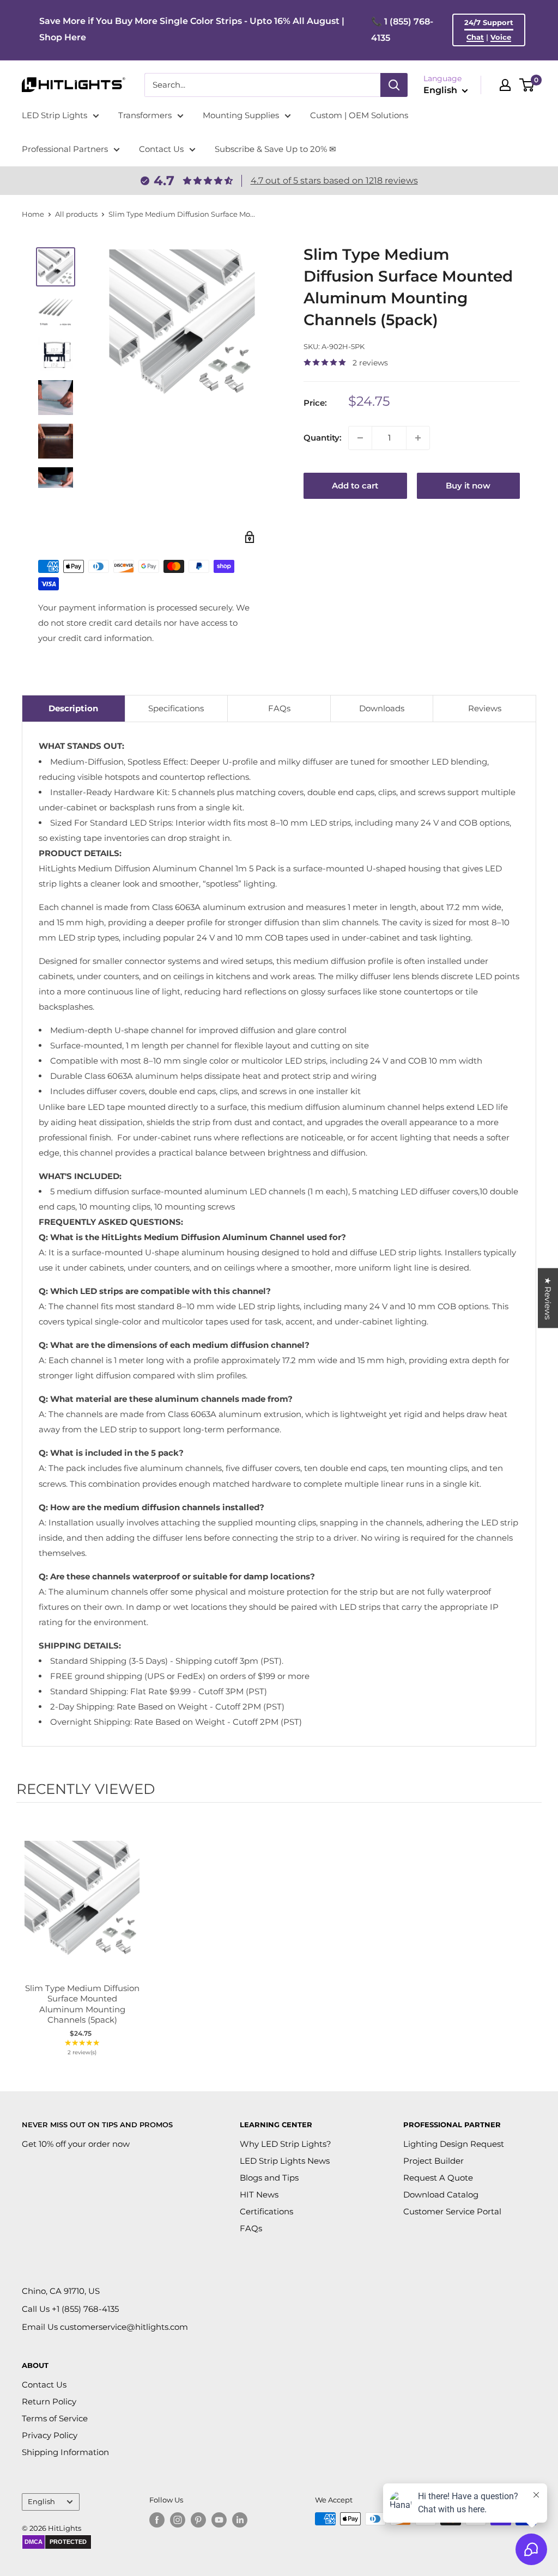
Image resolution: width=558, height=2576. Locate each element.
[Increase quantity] (418, 438)
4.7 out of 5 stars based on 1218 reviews (334, 181)
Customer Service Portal (452, 2211)
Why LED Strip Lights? (286, 2144)
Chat (475, 37)
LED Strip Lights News (285, 2161)
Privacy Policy (50, 2435)
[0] (527, 85)
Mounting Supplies (241, 115)
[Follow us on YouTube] (219, 2520)
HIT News (259, 2195)
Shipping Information (65, 2452)
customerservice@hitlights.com (124, 2327)
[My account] (505, 85)
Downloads (382, 708)
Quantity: (323, 438)
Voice (501, 37)
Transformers (145, 115)
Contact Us (161, 149)
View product (77, 1910)
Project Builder (433, 2161)
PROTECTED (68, 2542)
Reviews (485, 708)
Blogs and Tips (269, 2178)
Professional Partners (65, 149)
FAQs (279, 708)
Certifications (266, 2211)
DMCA (34, 2542)
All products (76, 214)
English (41, 2502)
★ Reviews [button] (548, 1298)
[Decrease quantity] (360, 438)
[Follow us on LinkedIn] (240, 2520)
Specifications (176, 708)
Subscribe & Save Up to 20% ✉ (275, 149)
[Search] (394, 85)
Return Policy (49, 2401)
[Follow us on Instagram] (178, 2520)
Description (73, 708)
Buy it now (468, 486)
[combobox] (262, 85)
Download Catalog (441, 2195)
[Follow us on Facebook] (157, 2520)
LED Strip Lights (54, 115)
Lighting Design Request (454, 2144)
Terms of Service (55, 2418)
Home (33, 214)
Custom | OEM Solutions (359, 115)
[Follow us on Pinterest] (198, 2520)
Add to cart (355, 486)
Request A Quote (438, 2178)
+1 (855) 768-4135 (85, 2309)
